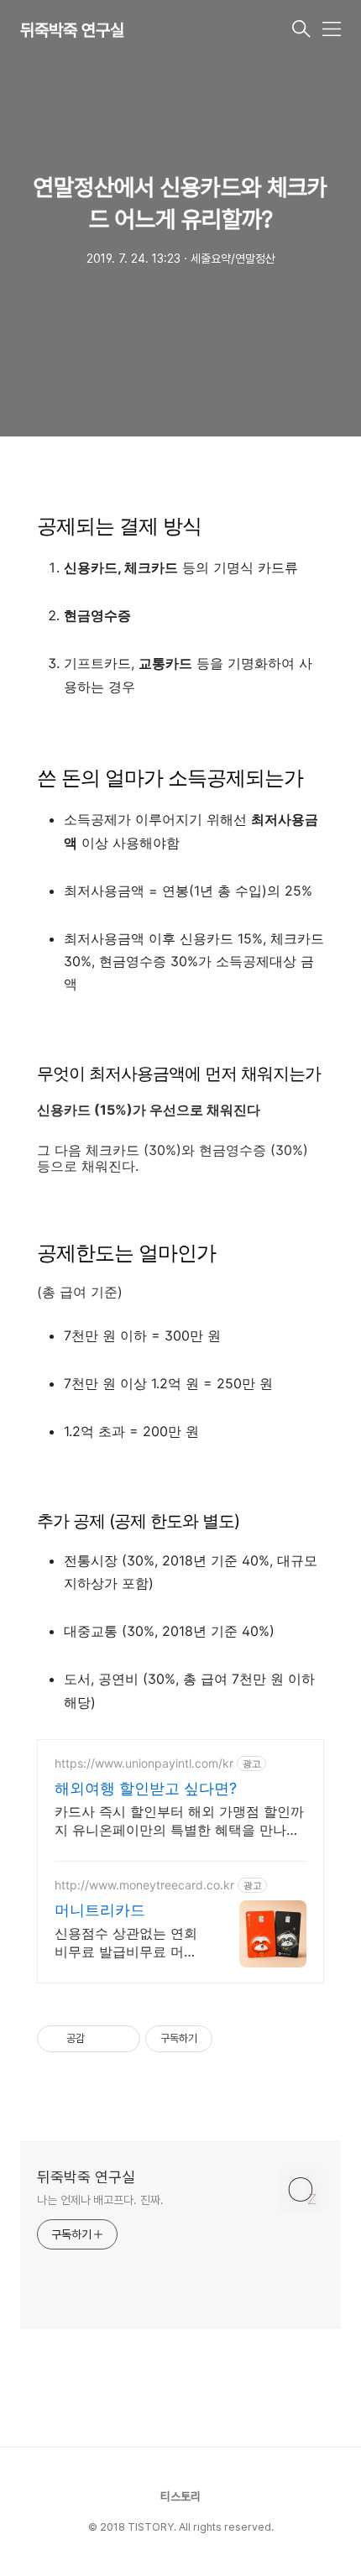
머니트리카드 (100, 1910)
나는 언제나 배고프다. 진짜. (100, 2200)
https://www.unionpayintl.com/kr (144, 1763)
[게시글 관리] (121, 2039)
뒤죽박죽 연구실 (72, 30)
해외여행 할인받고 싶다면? (146, 1788)
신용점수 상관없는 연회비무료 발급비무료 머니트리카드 (126, 1943)
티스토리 (180, 2496)
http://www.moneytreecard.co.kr (144, 1885)
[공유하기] (100, 2039)
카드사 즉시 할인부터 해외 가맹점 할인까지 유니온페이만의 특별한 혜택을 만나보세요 (179, 1821)
